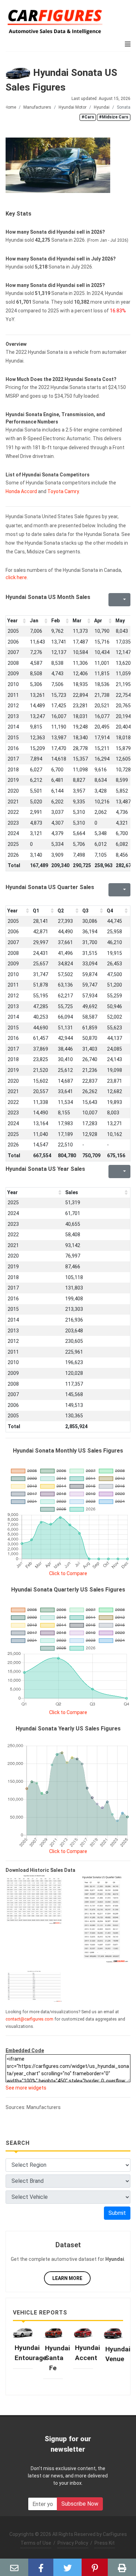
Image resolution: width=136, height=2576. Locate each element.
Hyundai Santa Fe (58, 2358)
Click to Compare (68, 1573)
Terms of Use (36, 2543)
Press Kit (105, 2543)
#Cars (88, 117)
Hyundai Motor (73, 107)
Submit (117, 2213)
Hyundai (102, 107)
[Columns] (124, 600)
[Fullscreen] (113, 600)
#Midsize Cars (114, 117)
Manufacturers (37, 107)
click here (16, 577)
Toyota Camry (63, 491)
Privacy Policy (73, 2543)
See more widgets (26, 2088)
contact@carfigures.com (29, 2019)
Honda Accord (21, 491)
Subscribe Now (80, 2504)
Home (10, 107)
